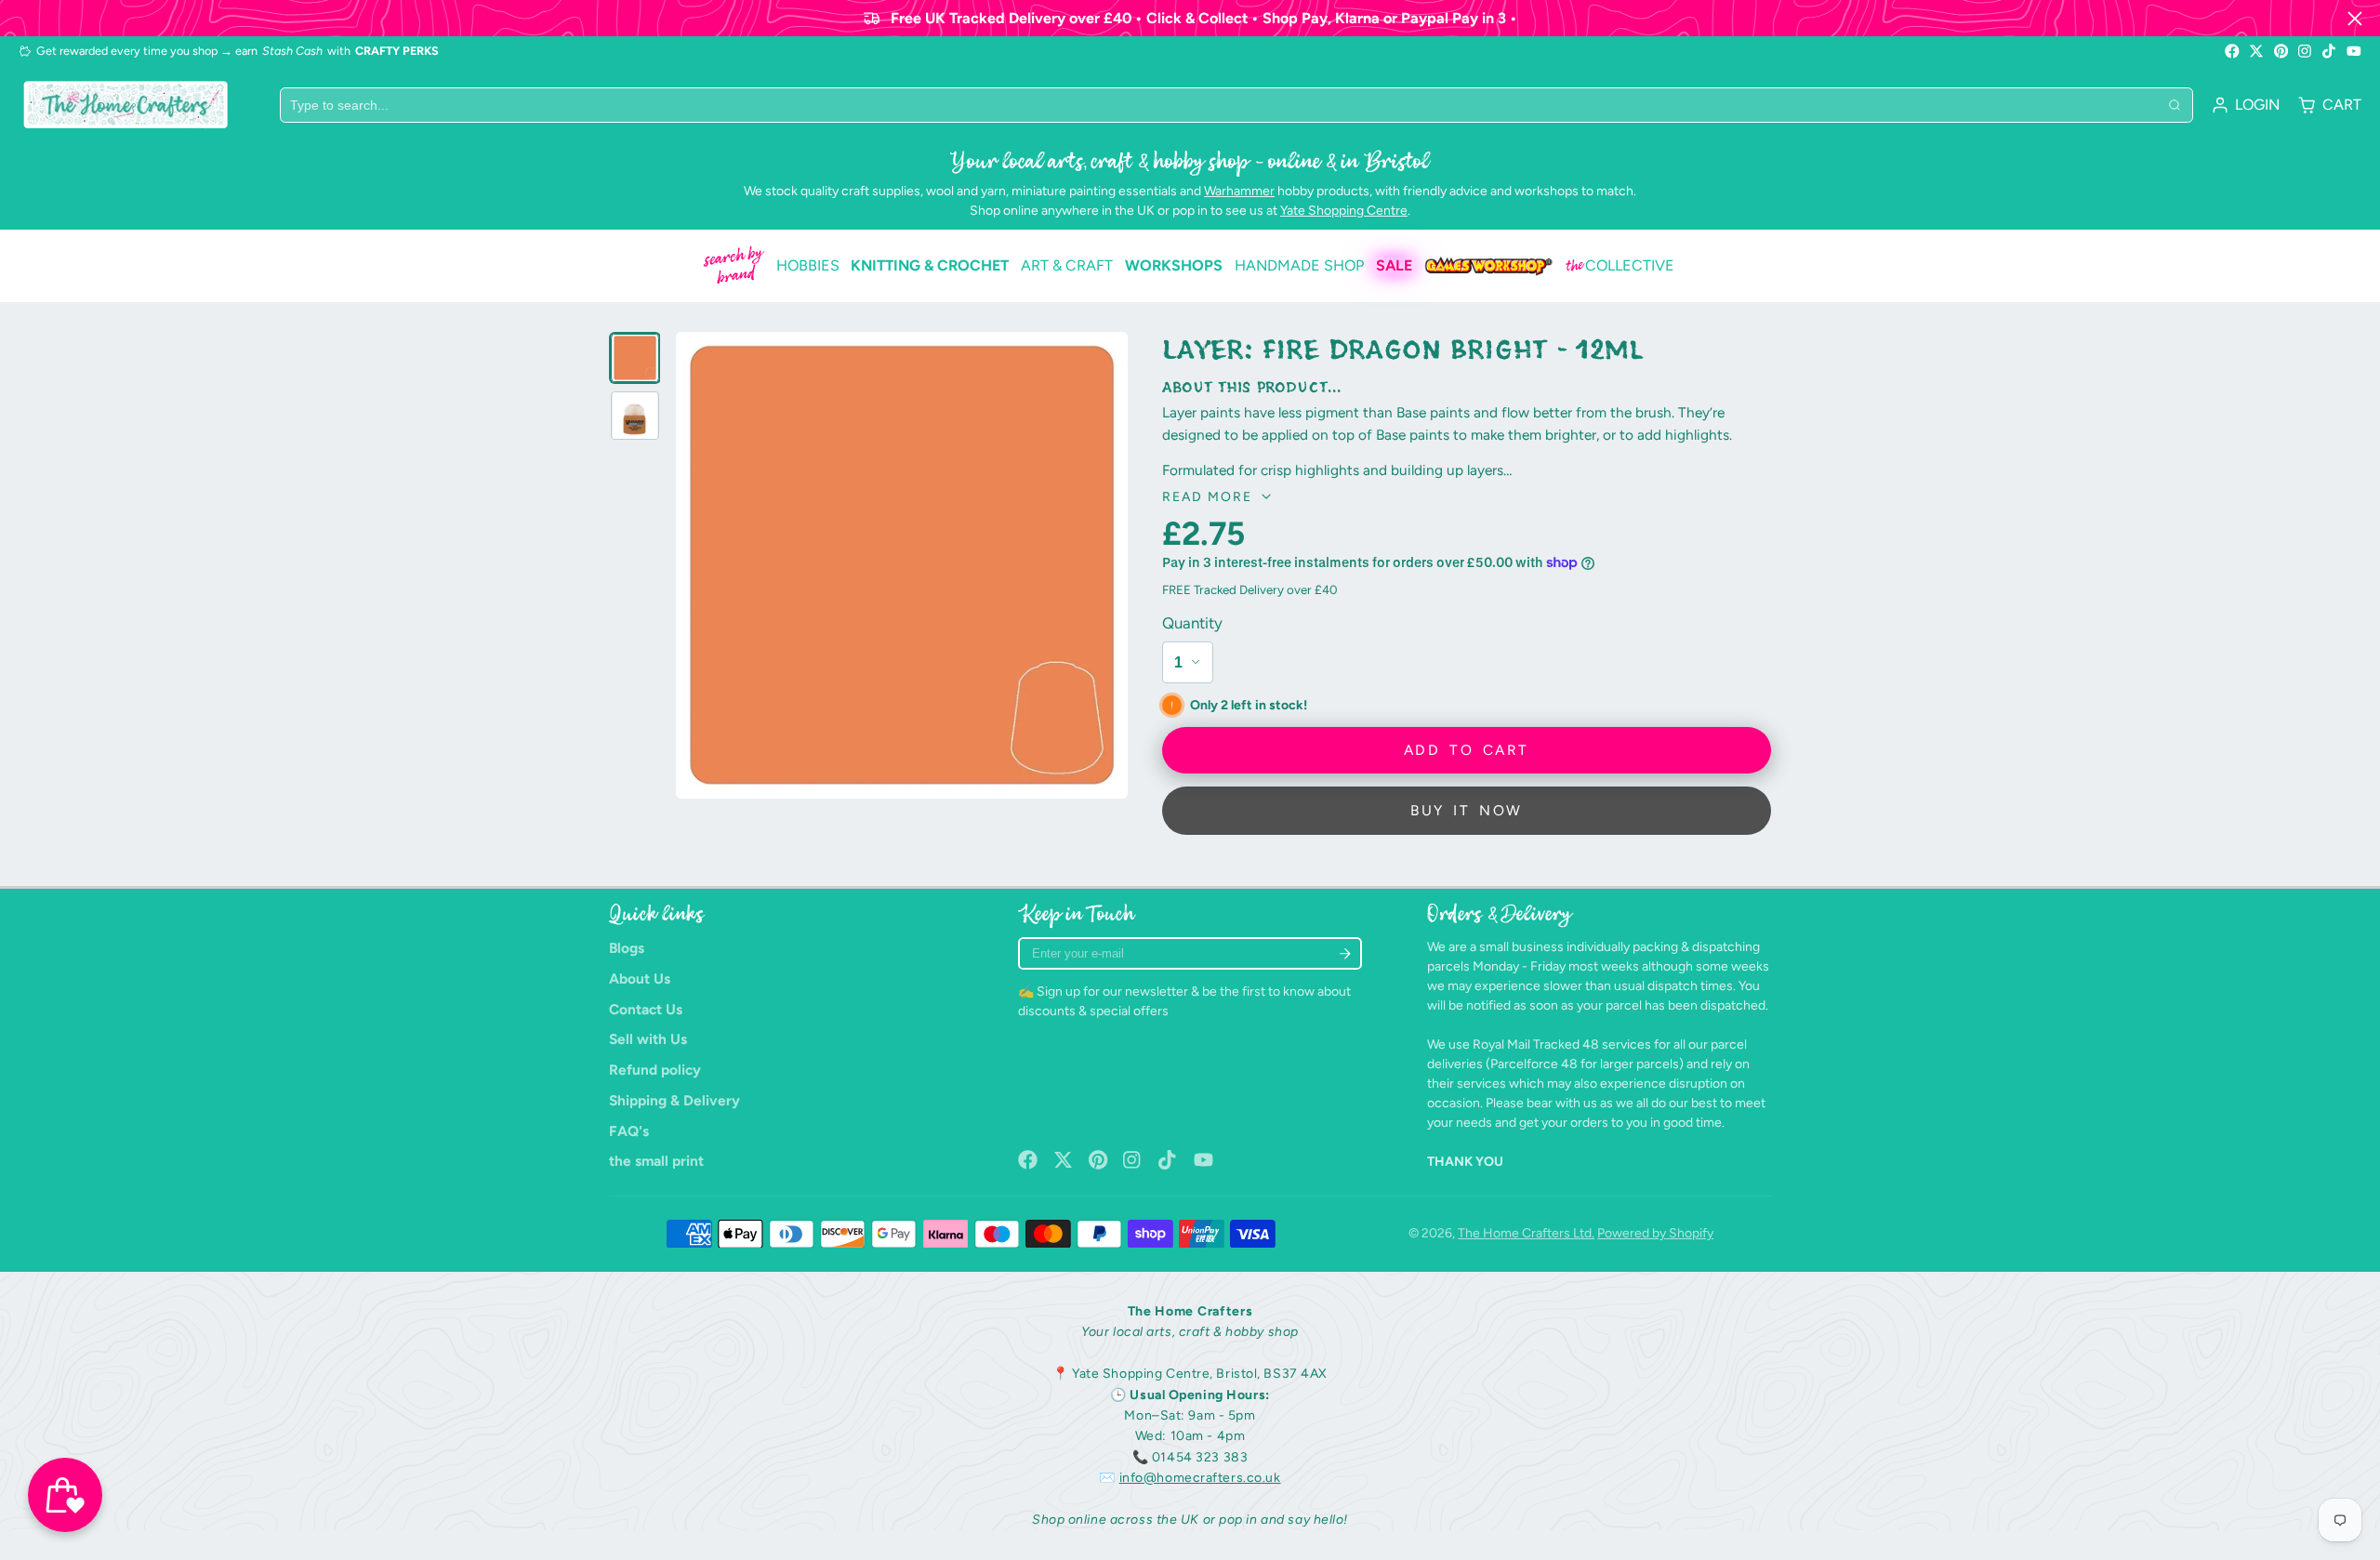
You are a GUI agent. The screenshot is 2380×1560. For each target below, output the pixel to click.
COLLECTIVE (1620, 266)
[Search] (2175, 105)
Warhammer (1239, 191)
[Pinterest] (2281, 51)
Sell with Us (648, 1039)
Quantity (1192, 623)
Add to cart (1466, 750)
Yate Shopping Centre (1344, 211)
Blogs (627, 948)
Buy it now (1466, 810)
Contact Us (646, 1009)
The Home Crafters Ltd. (1526, 1233)
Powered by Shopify (1655, 1233)
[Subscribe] (1345, 953)
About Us (640, 978)
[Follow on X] (2256, 51)
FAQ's (629, 1131)
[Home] (126, 105)
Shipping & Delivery (674, 1100)
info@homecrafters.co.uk (1200, 1478)
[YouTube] (2354, 51)
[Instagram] (2306, 51)
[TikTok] (2330, 51)
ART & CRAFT (1067, 265)
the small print (656, 1161)
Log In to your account (2246, 105)
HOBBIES (808, 265)
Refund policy (655, 1070)
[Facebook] (2232, 51)
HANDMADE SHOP (1299, 265)
